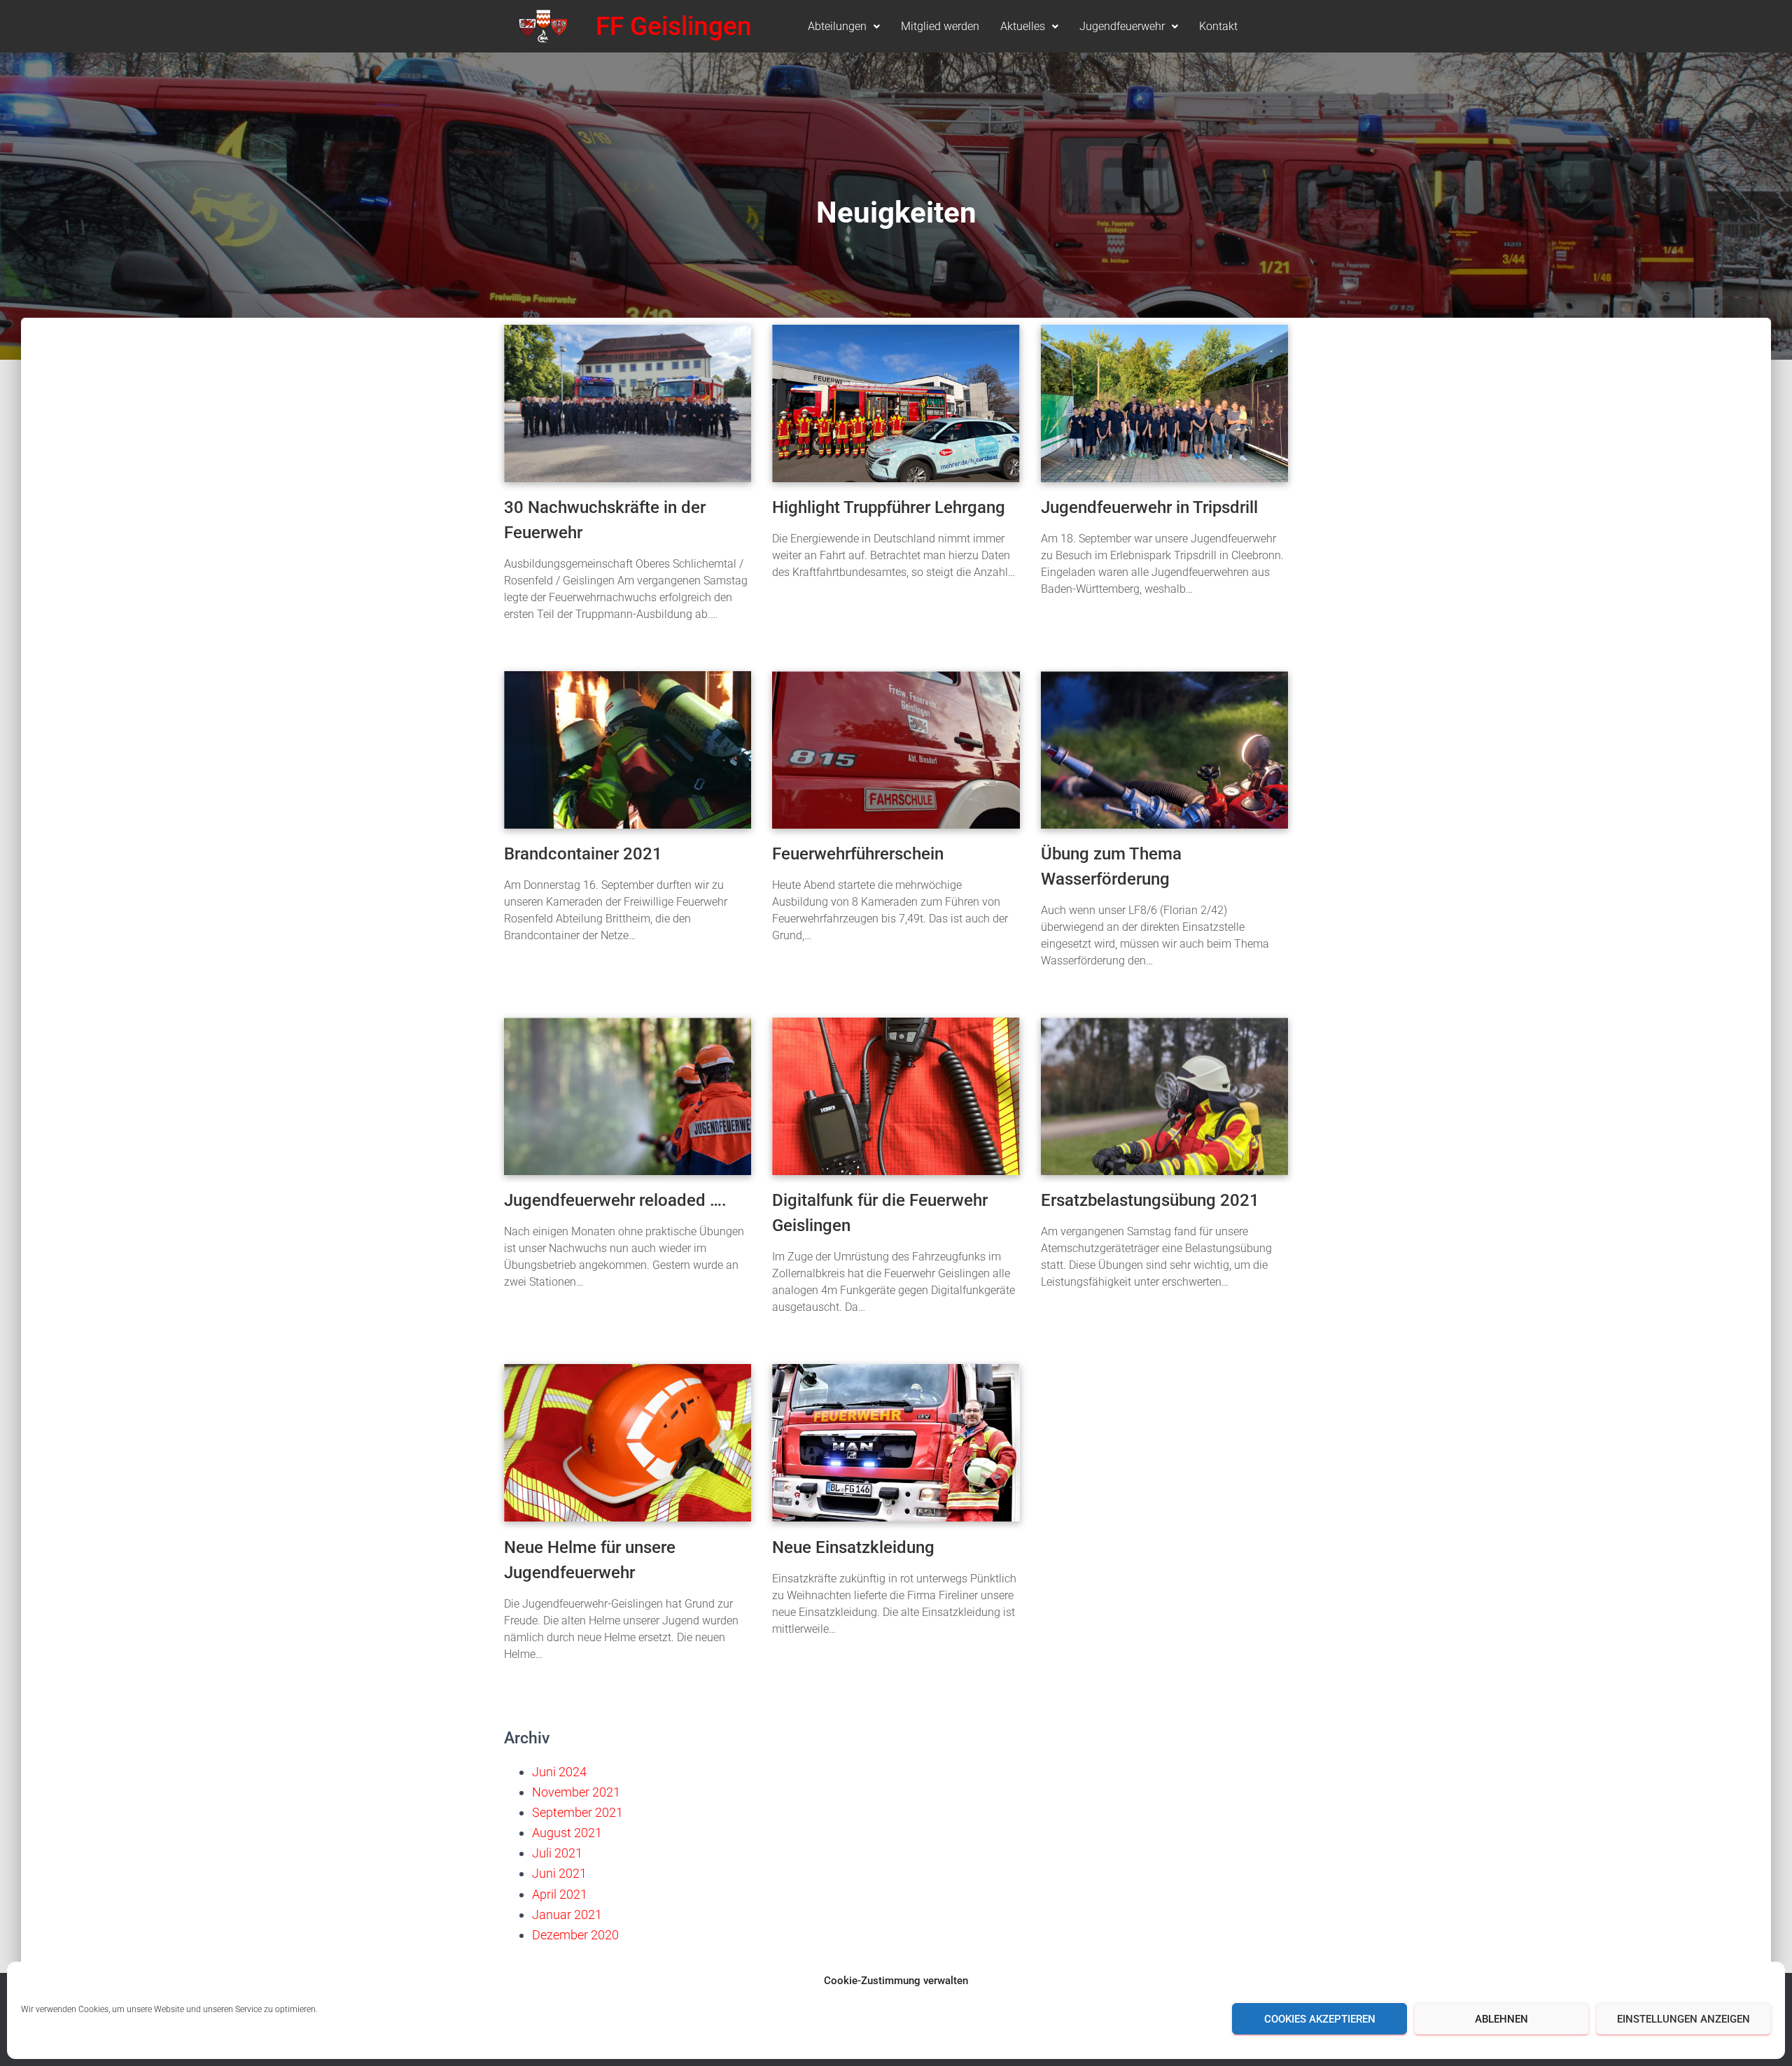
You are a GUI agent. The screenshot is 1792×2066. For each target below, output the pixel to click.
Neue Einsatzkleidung (853, 1547)
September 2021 (577, 1812)
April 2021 (560, 1894)
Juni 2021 (559, 1873)
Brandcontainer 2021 (583, 854)
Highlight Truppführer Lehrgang (889, 507)
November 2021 (576, 1792)
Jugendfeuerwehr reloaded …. (615, 1200)
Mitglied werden (940, 26)
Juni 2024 (559, 1772)
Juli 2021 (557, 1853)
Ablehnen (1501, 2019)
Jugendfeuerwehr (1122, 26)
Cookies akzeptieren (1320, 2019)
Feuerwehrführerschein (858, 854)
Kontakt (1218, 26)
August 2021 (567, 1833)
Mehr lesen (529, 641)
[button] (844, 27)
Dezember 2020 (575, 1935)
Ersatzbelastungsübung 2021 (1150, 1200)
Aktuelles (1023, 26)
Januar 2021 (567, 1914)
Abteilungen (837, 26)
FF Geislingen (674, 26)
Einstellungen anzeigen (1683, 2019)
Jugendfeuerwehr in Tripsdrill (1149, 507)
